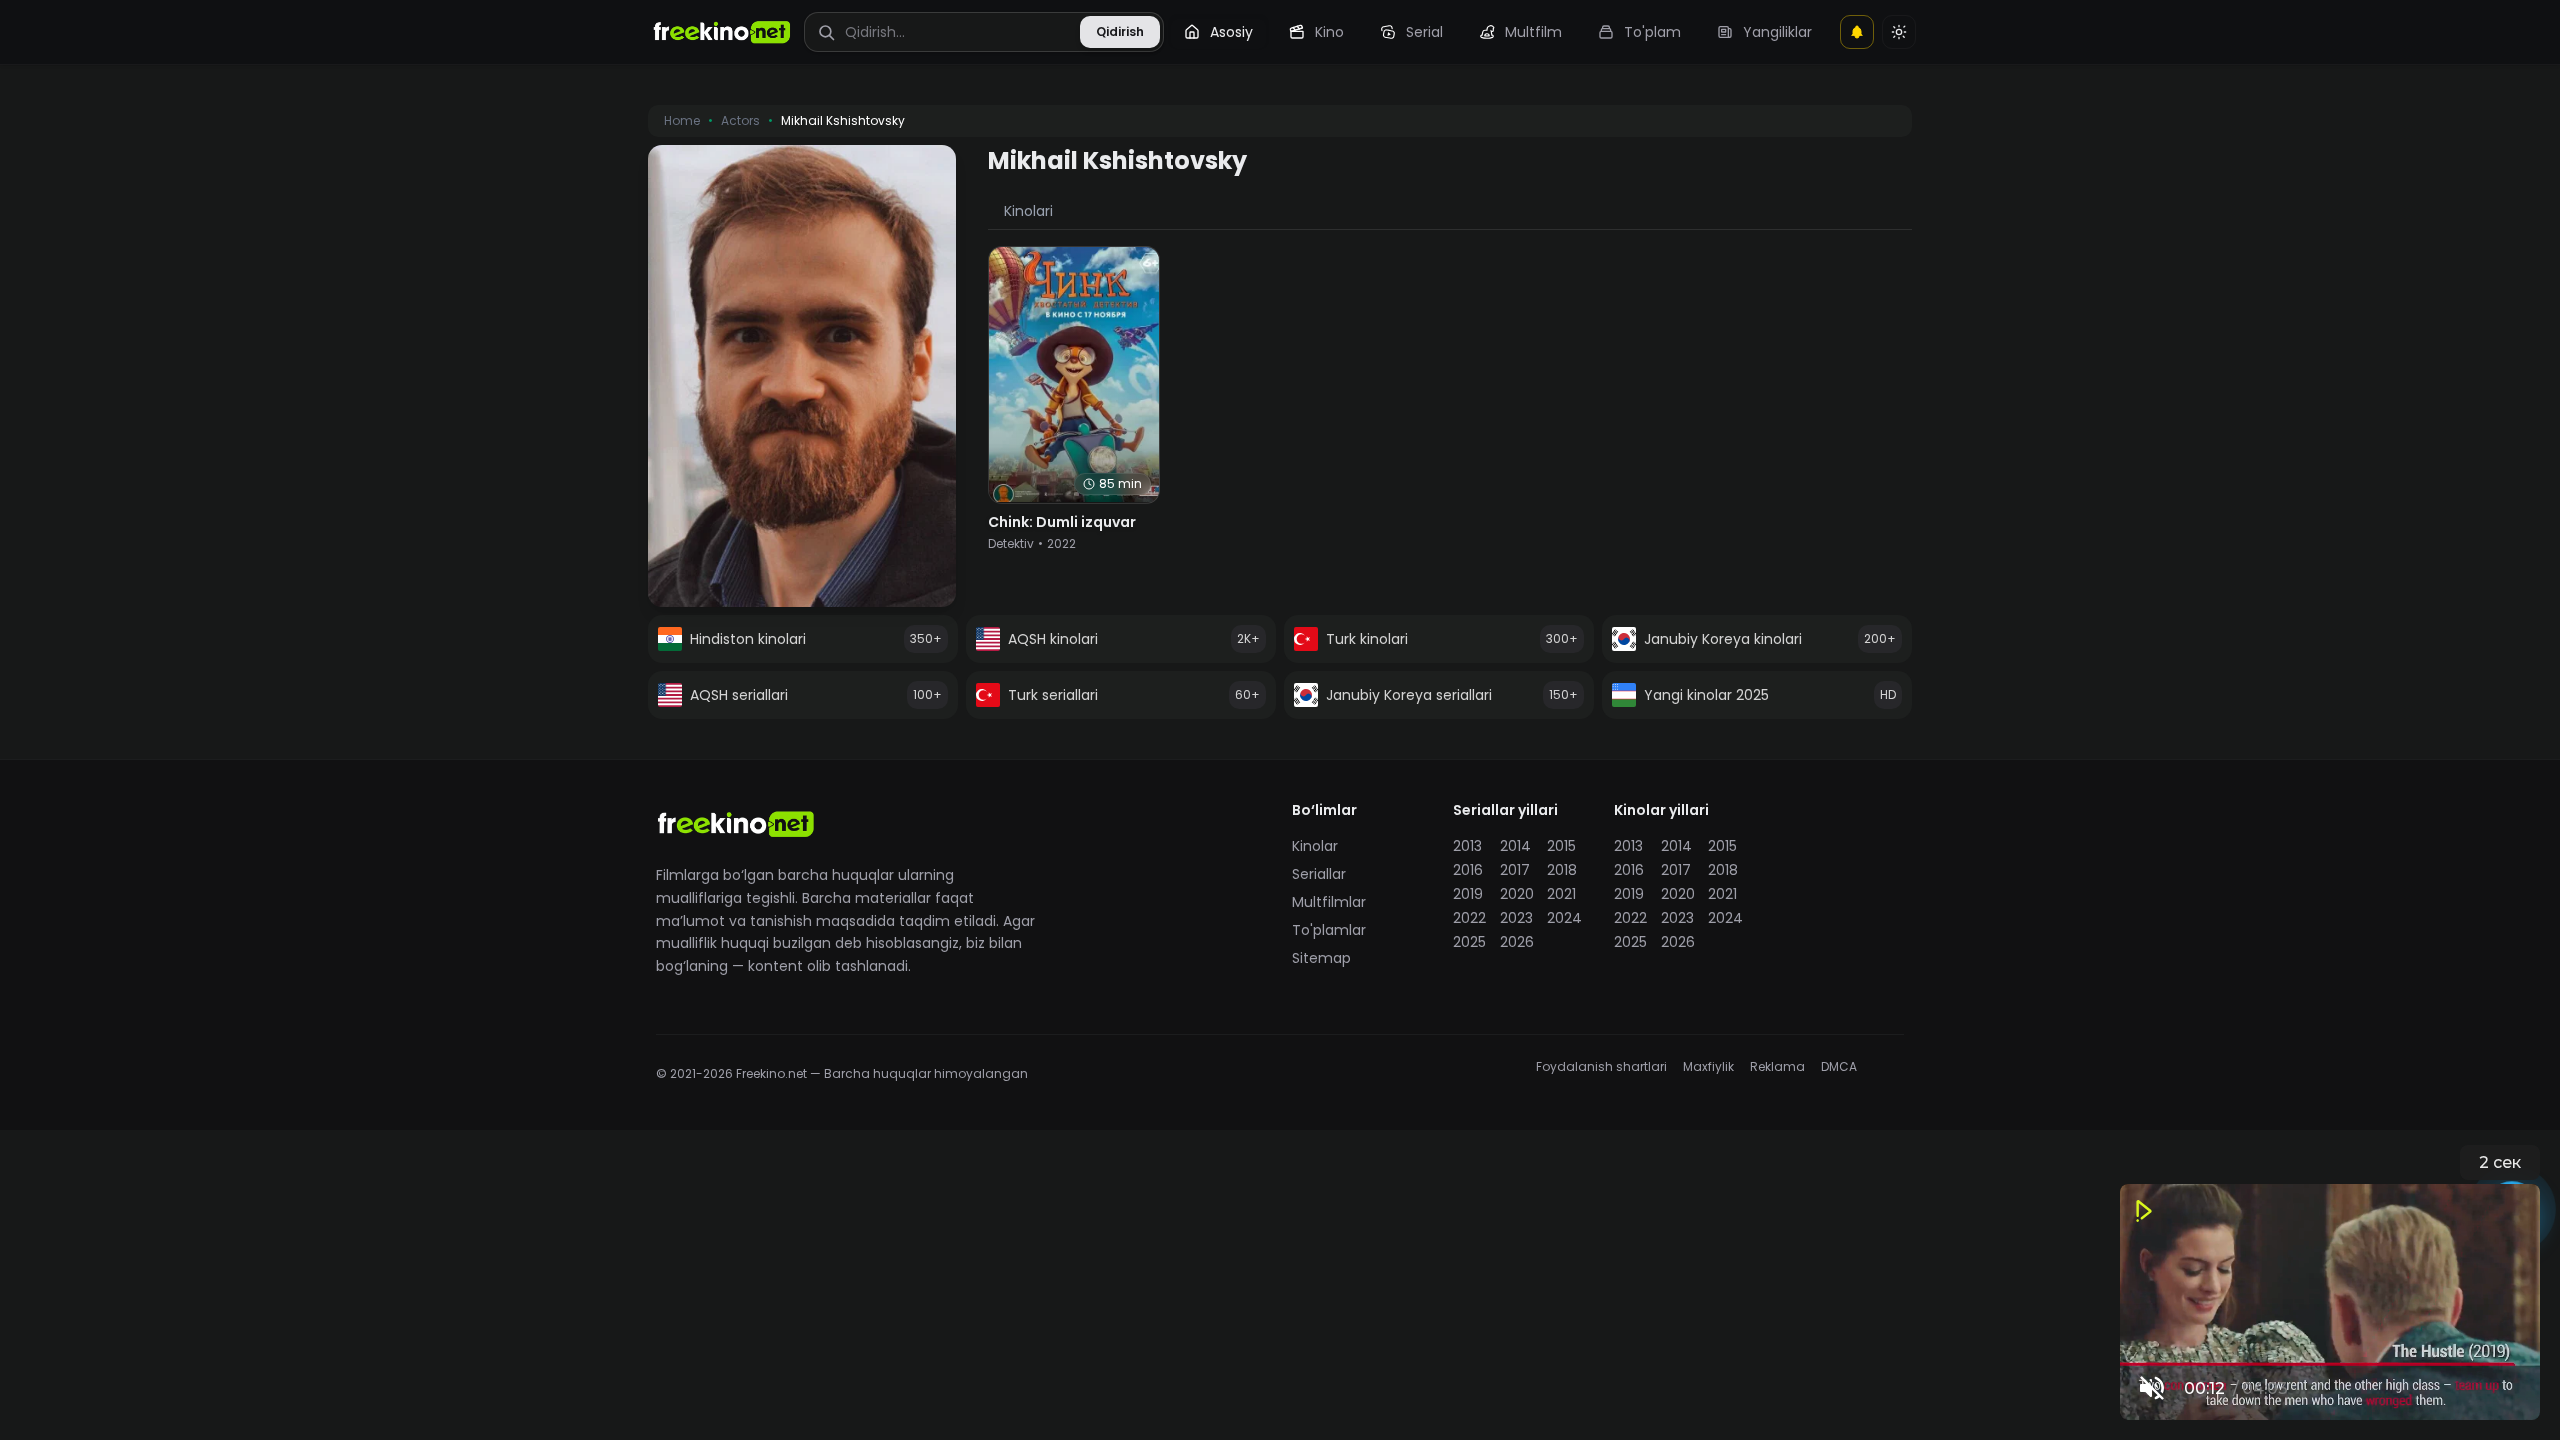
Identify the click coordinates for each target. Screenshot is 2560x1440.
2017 (1515, 870)
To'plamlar (1329, 930)
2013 (1467, 846)
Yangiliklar (1777, 32)
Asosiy (1231, 32)
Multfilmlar (1329, 902)
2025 (1469, 942)
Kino (1329, 32)
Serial (1424, 32)
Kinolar (1315, 846)
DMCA (1839, 1067)
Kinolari (1028, 211)
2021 (1561, 894)
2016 (1468, 870)
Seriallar (1319, 874)
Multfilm (1533, 32)
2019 (1468, 894)
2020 (1517, 894)
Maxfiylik (1708, 1067)
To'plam (1652, 32)
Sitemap (1321, 958)
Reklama (1777, 1067)
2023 (1516, 918)
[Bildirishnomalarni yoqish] (1857, 32)
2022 (1469, 918)
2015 (1561, 846)
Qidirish (1120, 31)
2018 (1562, 870)
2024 (1564, 918)
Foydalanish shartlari (1601, 1067)
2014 (1515, 846)
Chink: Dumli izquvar (1062, 522)
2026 (1517, 942)
